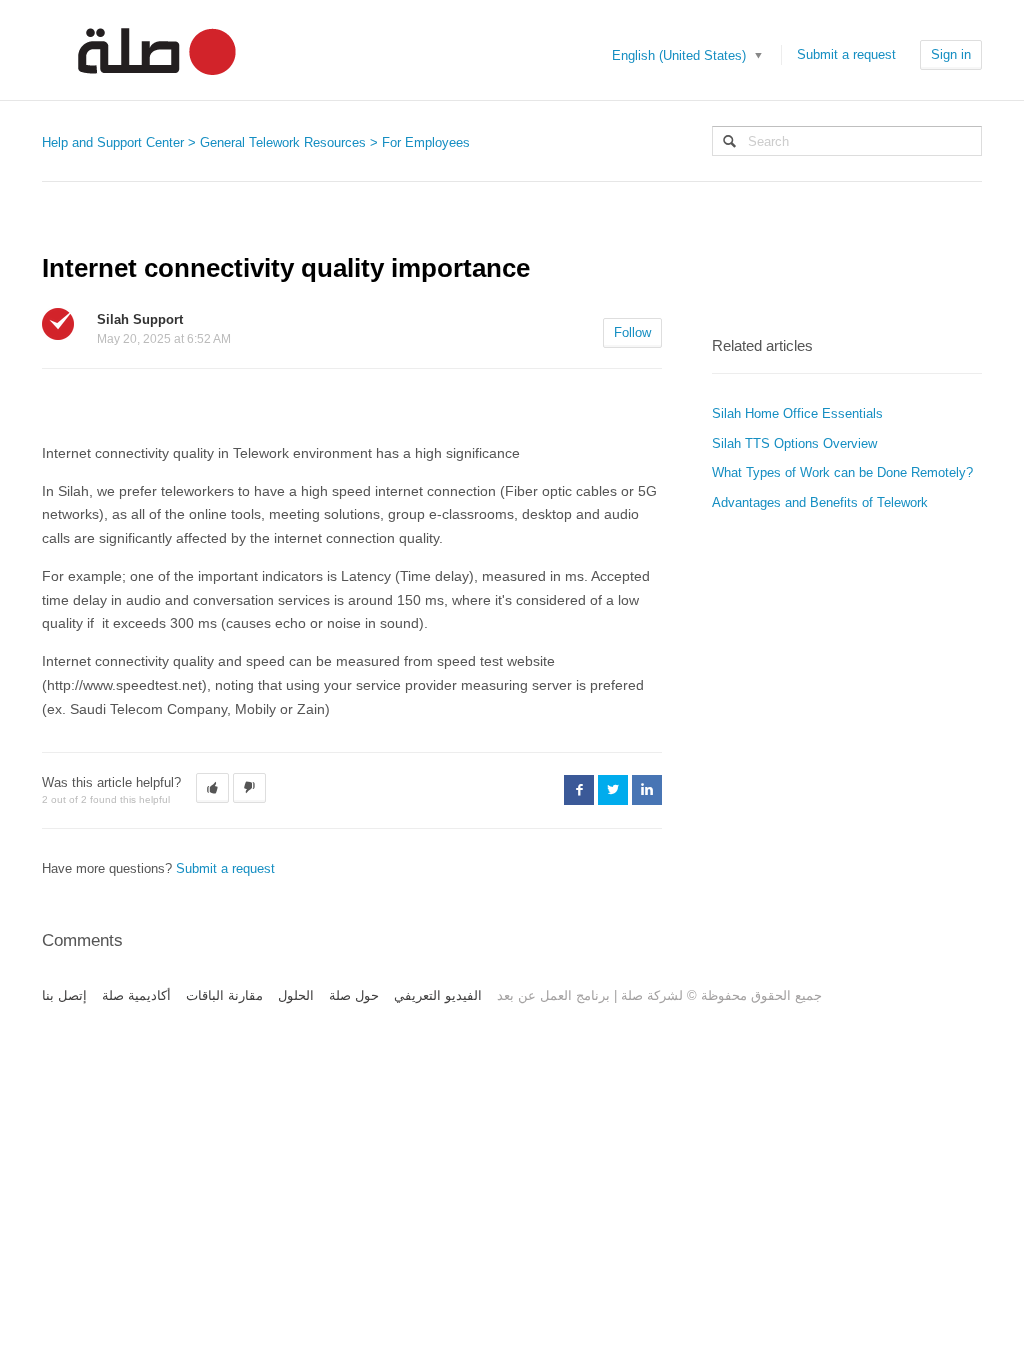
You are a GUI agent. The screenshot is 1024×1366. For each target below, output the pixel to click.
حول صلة (354, 995)
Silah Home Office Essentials (797, 413)
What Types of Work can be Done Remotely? (842, 472)
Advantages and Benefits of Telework (820, 502)
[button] (212, 788)
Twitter (613, 790)
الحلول (296, 995)
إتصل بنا (64, 995)
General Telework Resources (283, 142)
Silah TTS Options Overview (794, 443)
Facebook (579, 790)
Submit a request (846, 54)
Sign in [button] (951, 54)
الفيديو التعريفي (438, 995)
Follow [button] (632, 332)
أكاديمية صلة (136, 995)
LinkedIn (647, 790)
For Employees (426, 142)
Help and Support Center (113, 142)
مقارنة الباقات (224, 995)
